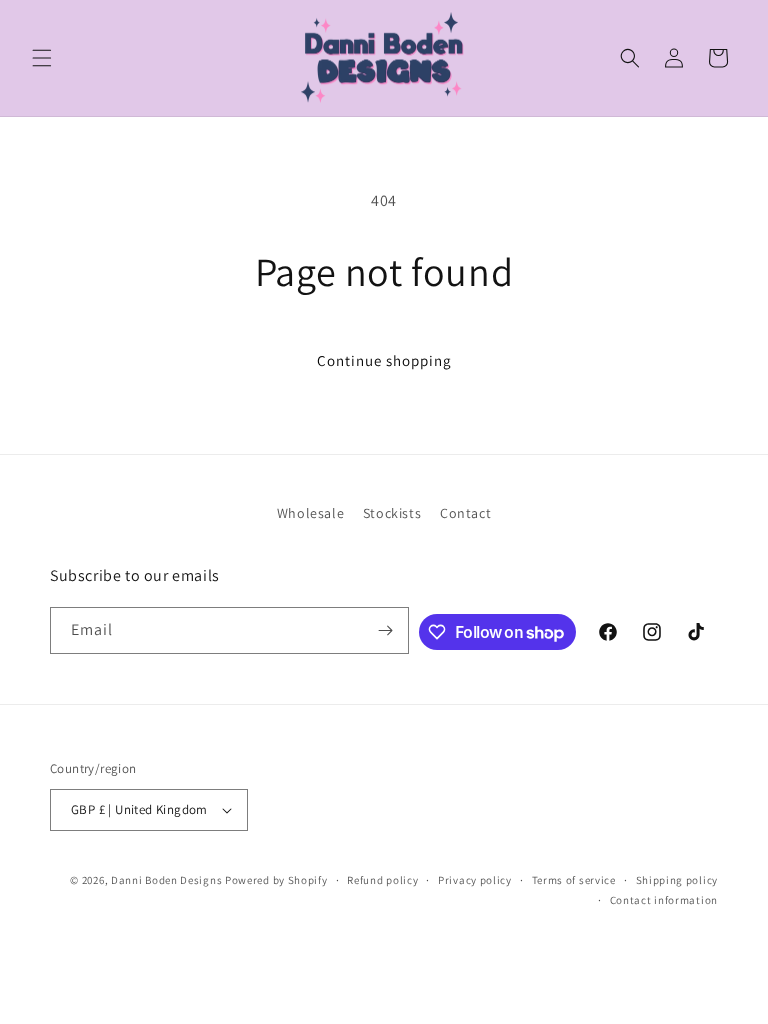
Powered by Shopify (276, 880)
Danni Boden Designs (166, 880)
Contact (465, 513)
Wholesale (310, 513)
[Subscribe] (386, 630)
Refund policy (382, 880)
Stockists (392, 513)
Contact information (664, 900)
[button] (42, 58)
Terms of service (574, 880)
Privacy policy (475, 880)
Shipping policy (677, 880)
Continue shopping (384, 360)
